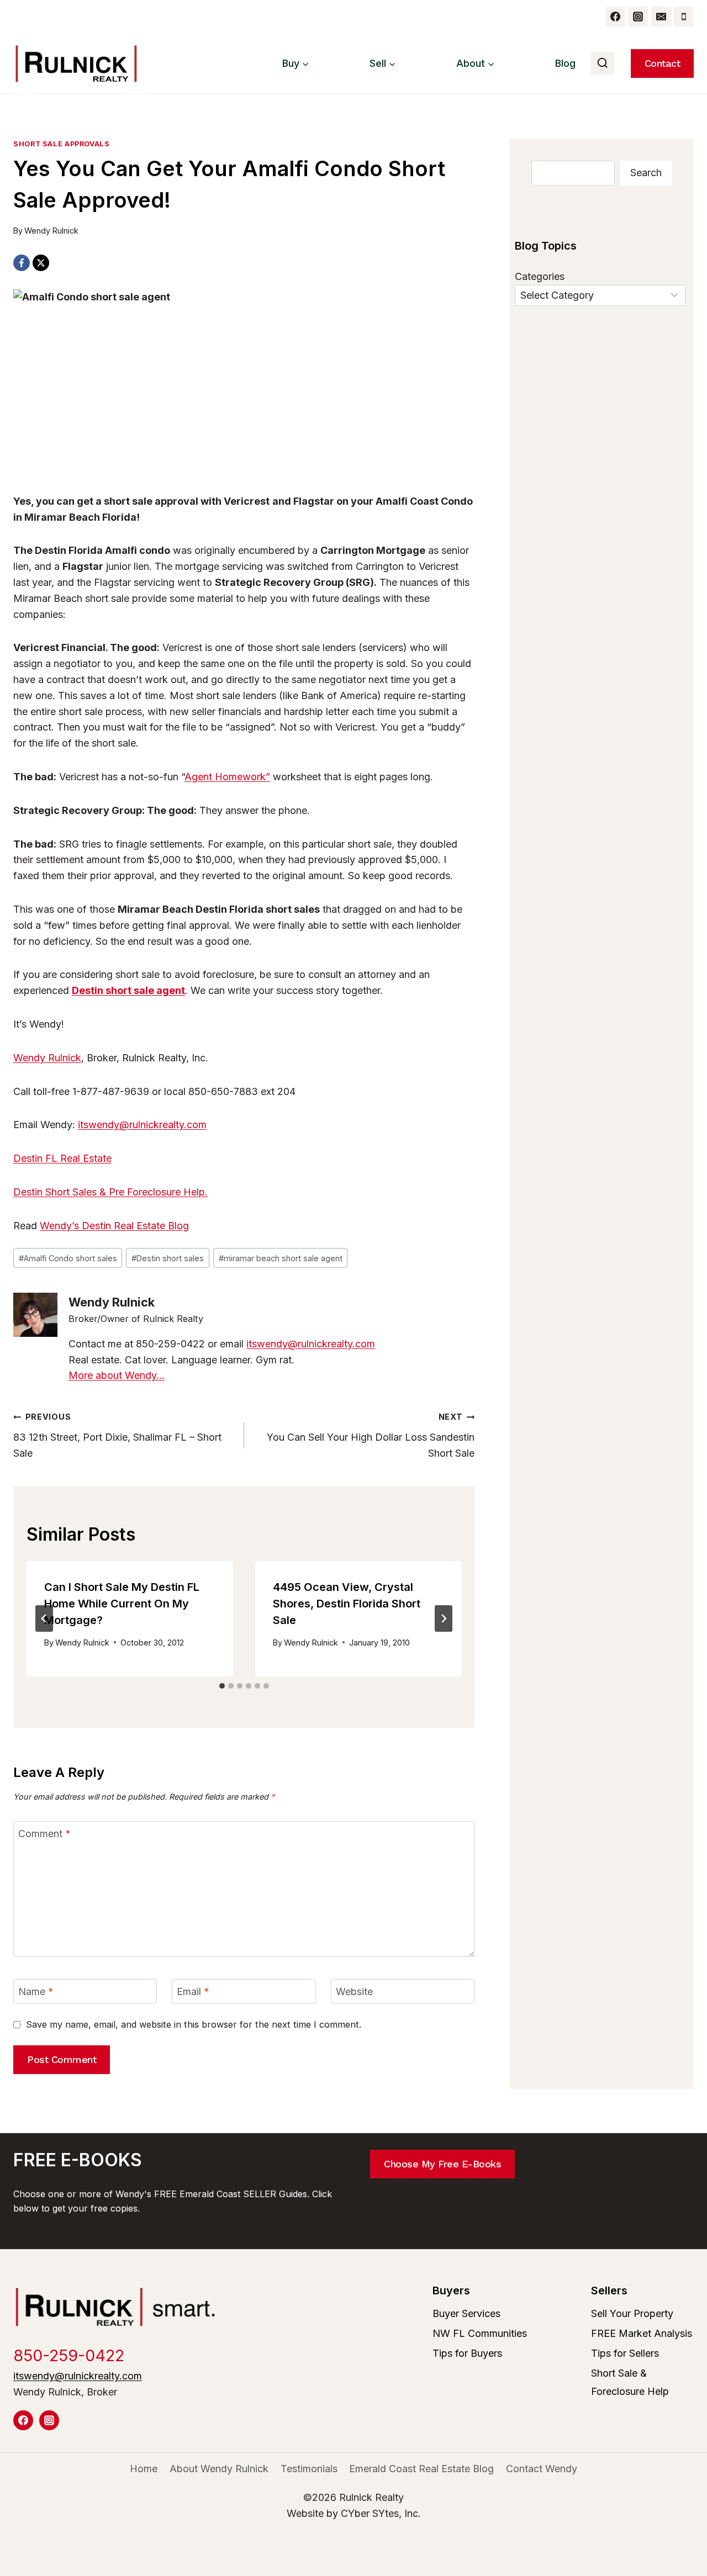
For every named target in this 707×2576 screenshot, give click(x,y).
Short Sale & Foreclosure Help (630, 2382)
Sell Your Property (632, 2313)
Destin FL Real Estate (62, 1158)
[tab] (222, 1686)
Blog (565, 63)
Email (193, 1992)
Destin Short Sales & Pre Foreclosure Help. (110, 1192)
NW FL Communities (480, 2333)
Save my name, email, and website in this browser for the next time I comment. (194, 2024)
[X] (41, 263)
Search (646, 173)
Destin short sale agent (128, 990)
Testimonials (309, 2469)
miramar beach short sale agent (281, 1258)
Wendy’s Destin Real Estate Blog (114, 1226)
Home (144, 2469)
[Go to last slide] (44, 1618)
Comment (44, 1834)
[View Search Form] (603, 64)
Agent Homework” (227, 777)
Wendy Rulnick (51, 231)
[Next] (444, 1618)
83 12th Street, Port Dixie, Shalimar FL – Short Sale (117, 1435)
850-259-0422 (69, 2355)
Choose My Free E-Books (442, 2164)
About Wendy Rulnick (219, 2469)
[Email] (661, 17)
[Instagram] (638, 17)
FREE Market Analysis (642, 2333)
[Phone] (684, 17)
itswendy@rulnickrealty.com (142, 1125)
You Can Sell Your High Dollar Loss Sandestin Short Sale (371, 1435)
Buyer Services (466, 2313)
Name (36, 1992)
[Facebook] (615, 17)
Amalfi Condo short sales (68, 1258)
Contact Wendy (542, 2469)
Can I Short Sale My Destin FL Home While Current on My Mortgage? (122, 1604)
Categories (540, 276)
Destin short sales (168, 1258)
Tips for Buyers (467, 2353)
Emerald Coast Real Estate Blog (421, 2469)
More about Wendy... (117, 1375)
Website (354, 1992)
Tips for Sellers (625, 2353)
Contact (663, 63)
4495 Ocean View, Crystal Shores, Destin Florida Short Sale (347, 1604)
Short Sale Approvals (62, 144)
